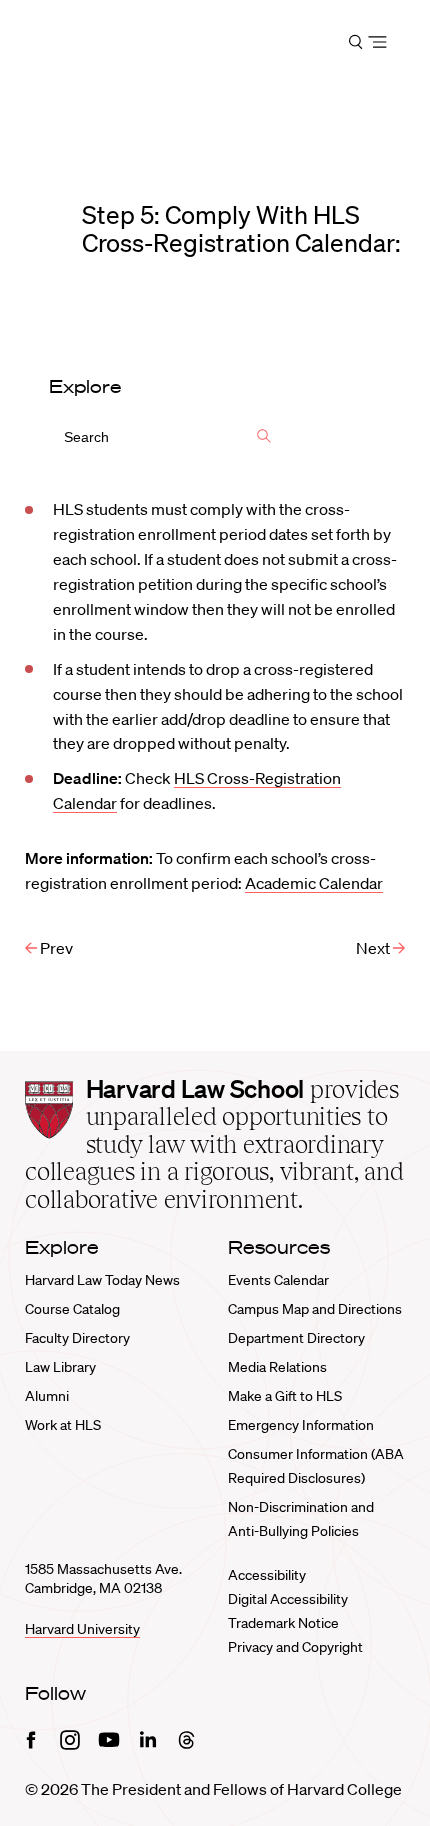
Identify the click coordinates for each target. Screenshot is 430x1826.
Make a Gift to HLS (285, 1396)
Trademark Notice (283, 1623)
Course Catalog (72, 1309)
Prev (55, 948)
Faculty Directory (77, 1338)
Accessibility (267, 1575)
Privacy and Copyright (295, 1647)
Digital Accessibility (288, 1599)
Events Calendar (278, 1280)
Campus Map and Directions (315, 1309)
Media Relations (277, 1367)
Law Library (60, 1367)
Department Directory (296, 1338)
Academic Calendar (314, 883)
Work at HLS (63, 1425)
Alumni (47, 1396)
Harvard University (82, 1629)
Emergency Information (301, 1425)
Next (374, 948)
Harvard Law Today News (102, 1280)
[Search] (264, 438)
